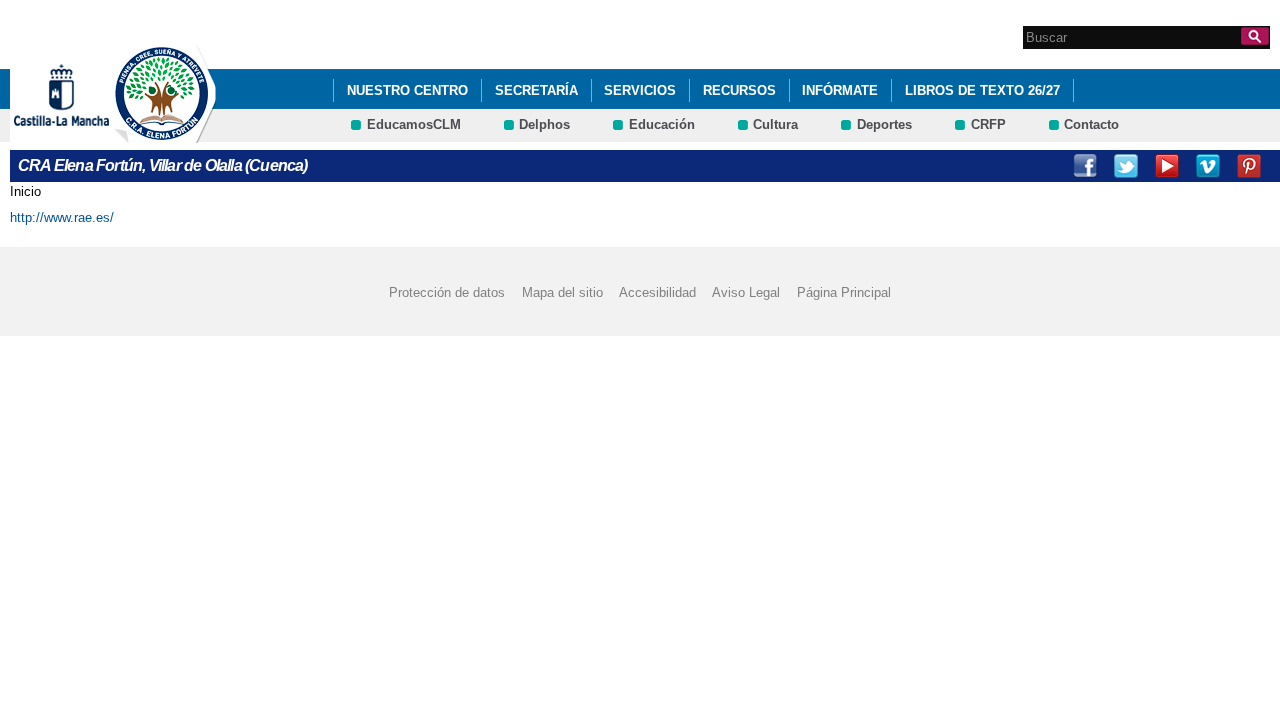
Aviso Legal (746, 292)
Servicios (640, 90)
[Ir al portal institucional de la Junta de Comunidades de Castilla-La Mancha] (86, 133)
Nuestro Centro (407, 90)
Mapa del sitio (562, 292)
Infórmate (840, 90)
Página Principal (844, 292)
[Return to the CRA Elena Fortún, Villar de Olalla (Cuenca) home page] (165, 133)
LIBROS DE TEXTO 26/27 (982, 90)
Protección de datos (447, 292)
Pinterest (1249, 166)
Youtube (1167, 166)
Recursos (739, 90)
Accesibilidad (657, 292)
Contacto (1091, 124)
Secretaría (536, 90)
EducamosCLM (414, 124)
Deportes (884, 124)
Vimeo (1208, 166)
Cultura (775, 124)
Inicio (25, 191)
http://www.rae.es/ (62, 217)
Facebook (1085, 166)
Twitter (1126, 166)
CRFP (988, 124)
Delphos (544, 124)
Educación (662, 124)
